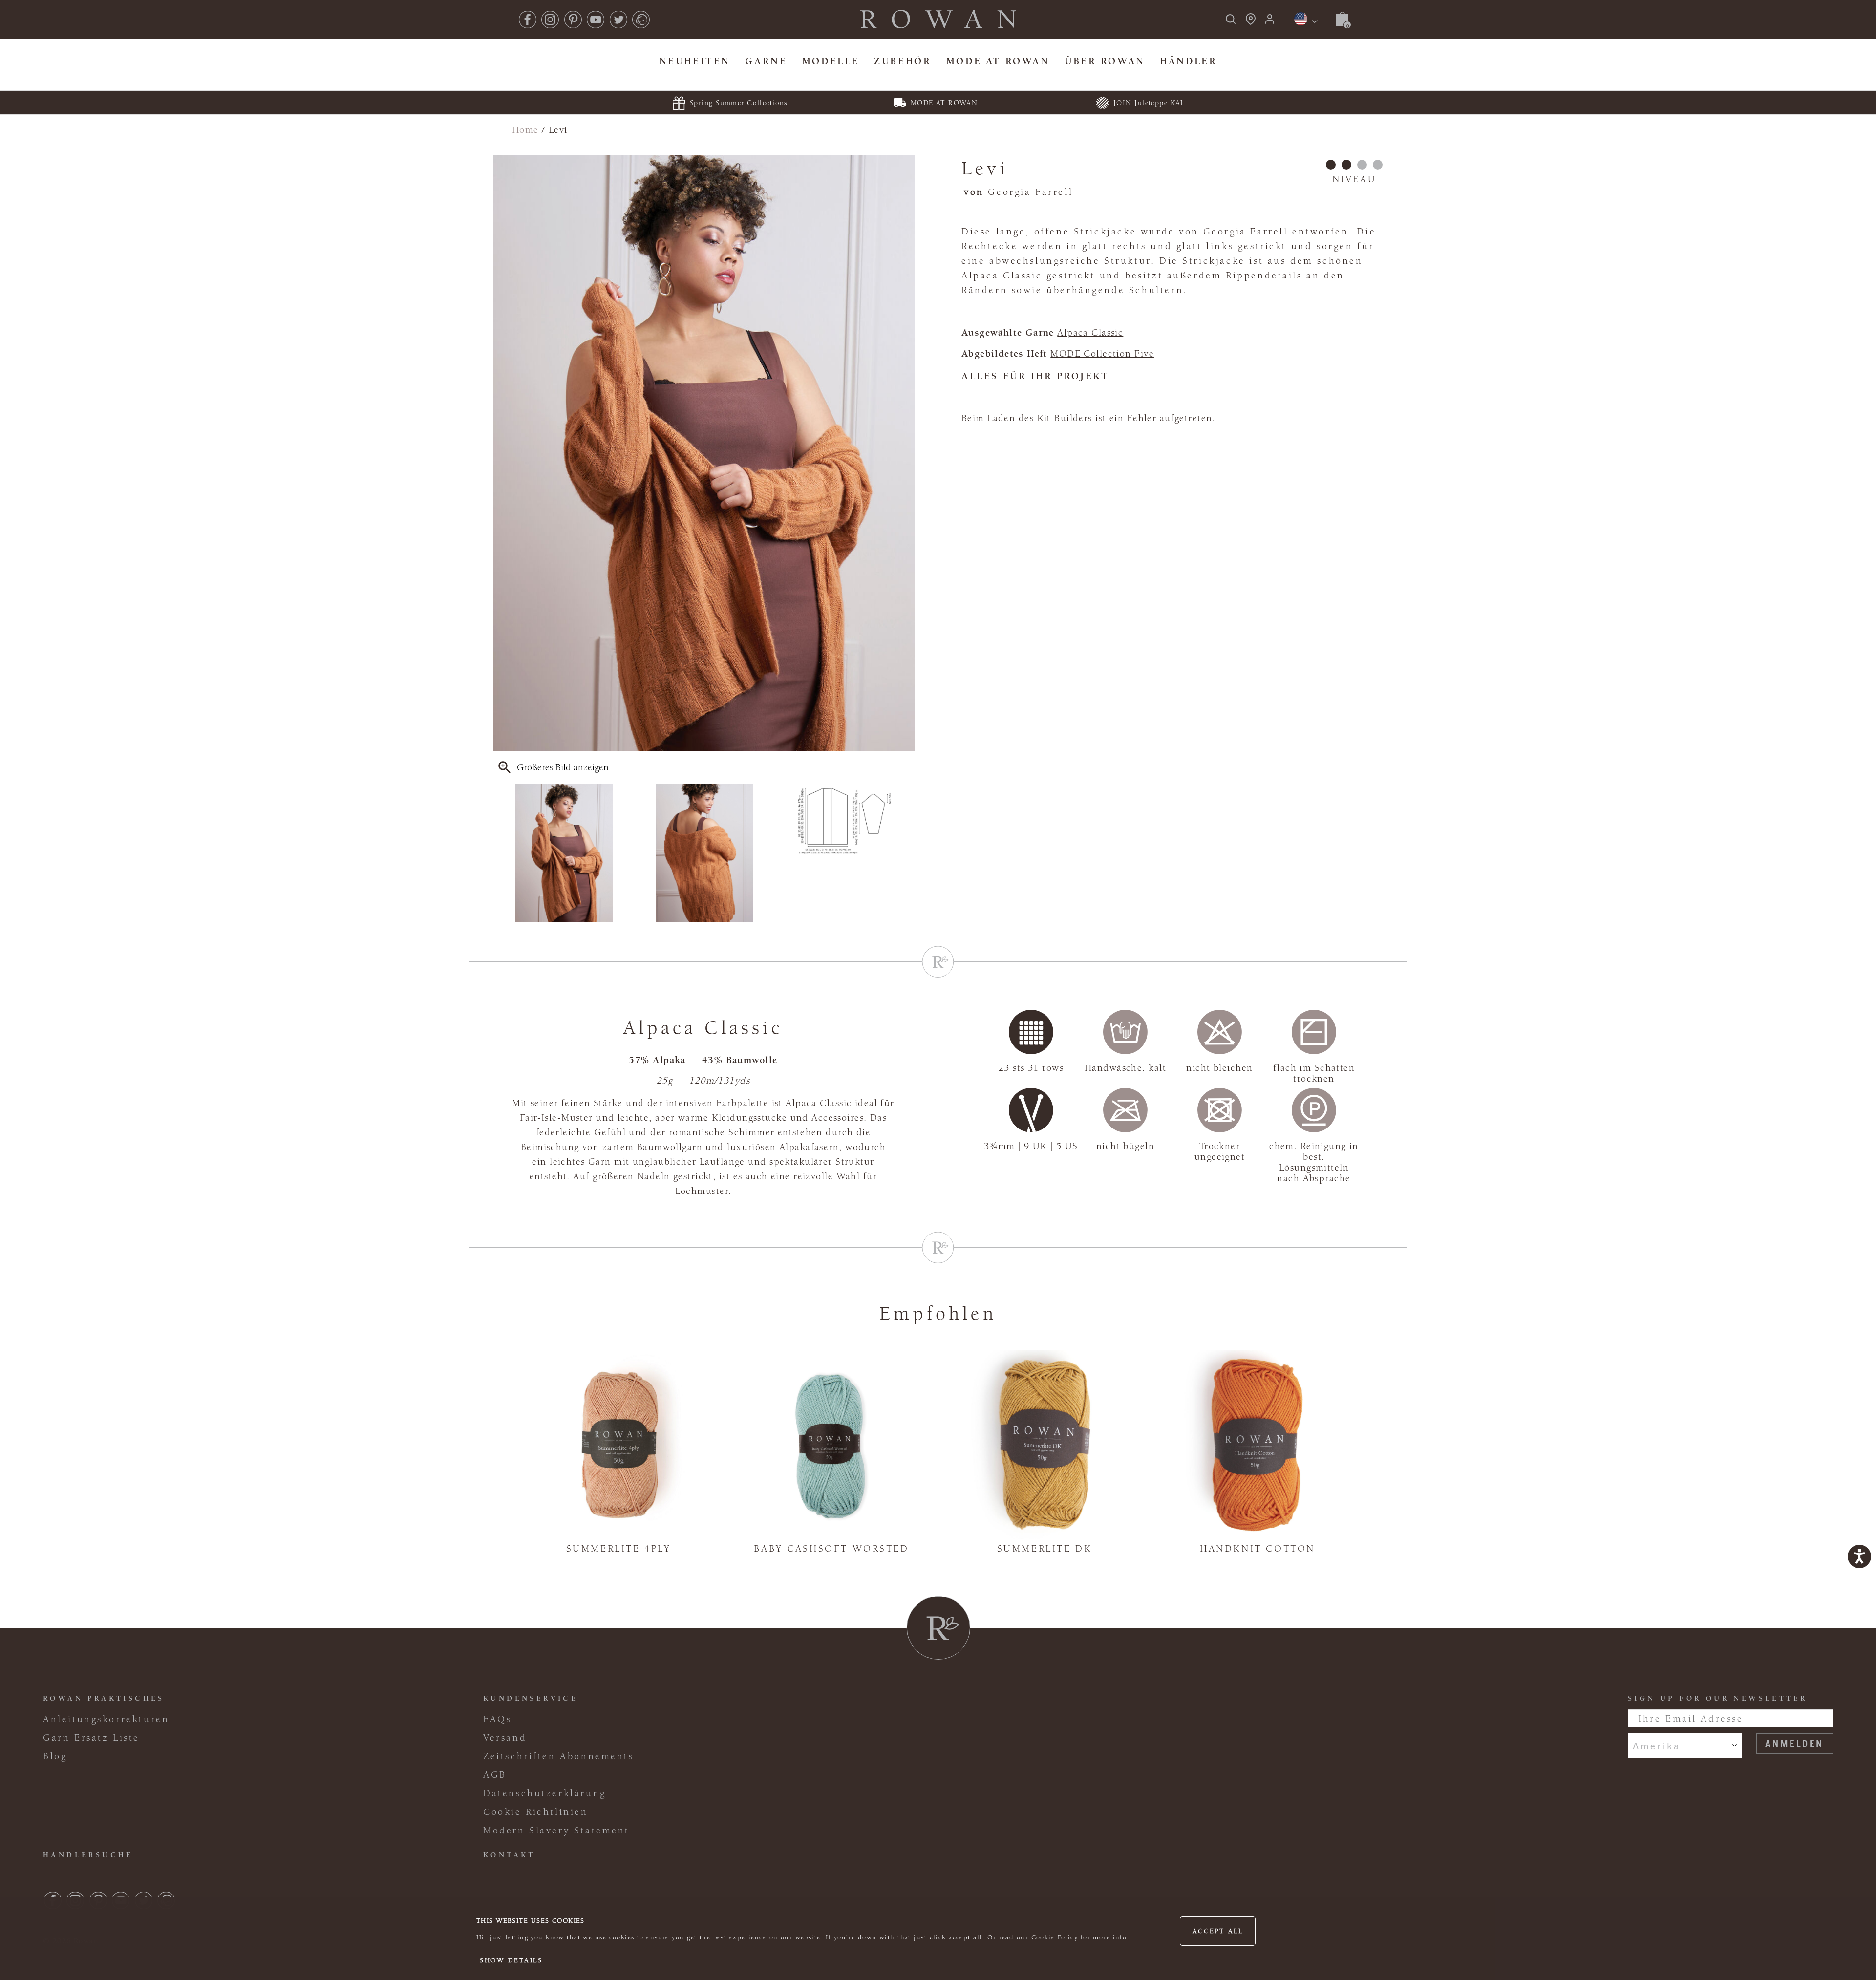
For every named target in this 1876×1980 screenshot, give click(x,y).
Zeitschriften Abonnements (559, 1756)
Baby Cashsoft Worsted (831, 1549)
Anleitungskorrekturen (106, 1719)
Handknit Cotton (1258, 1549)
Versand (505, 1738)
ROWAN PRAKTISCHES (104, 1698)
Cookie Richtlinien (536, 1812)
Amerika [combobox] (1656, 1746)
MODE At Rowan (998, 61)
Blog (55, 1756)
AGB (495, 1775)
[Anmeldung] (1270, 22)
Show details (511, 1960)
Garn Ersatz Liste (91, 1738)
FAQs (497, 1719)
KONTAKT (509, 1855)
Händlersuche (88, 1855)
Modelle (831, 61)
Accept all (1218, 1931)
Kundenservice (531, 1698)
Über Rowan (1105, 61)
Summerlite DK (1045, 1549)
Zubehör (903, 61)
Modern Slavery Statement (556, 1831)
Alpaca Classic (1090, 333)
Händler (1188, 61)
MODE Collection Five (1102, 354)
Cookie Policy (1055, 1937)
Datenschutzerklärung (545, 1793)
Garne (766, 61)
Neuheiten (695, 61)
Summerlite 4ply (619, 1549)
